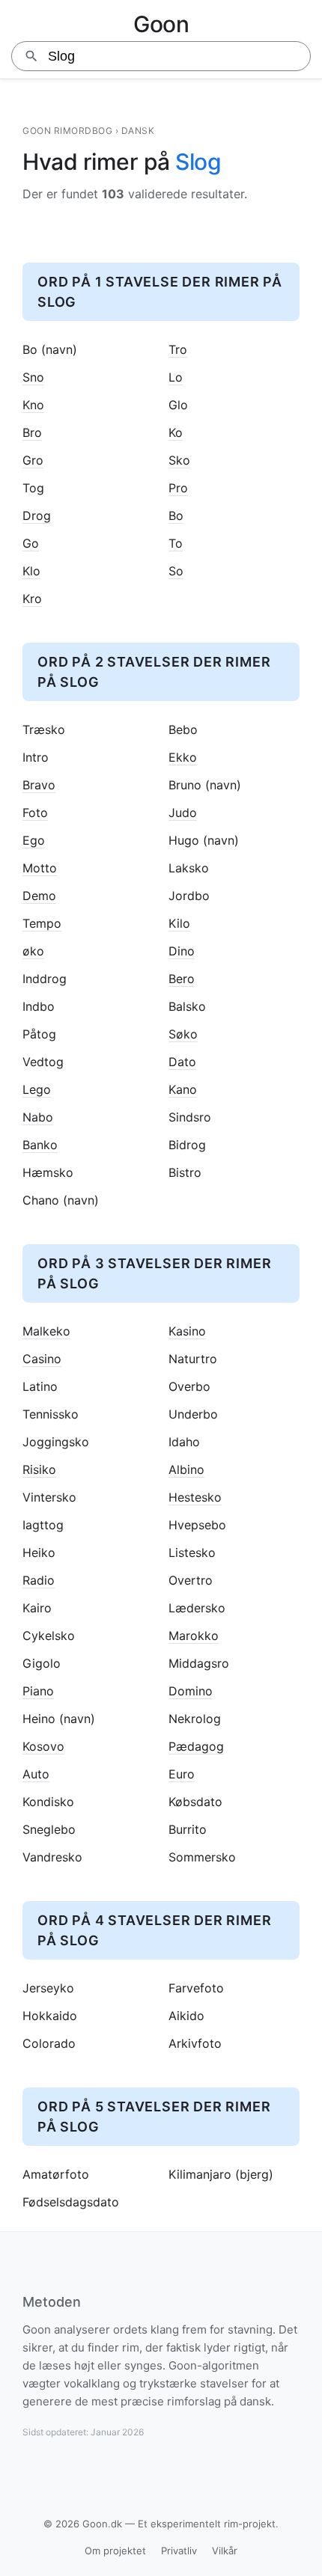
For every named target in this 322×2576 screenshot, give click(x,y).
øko (33, 951)
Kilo (179, 924)
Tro (178, 350)
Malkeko (46, 1331)
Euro (182, 1774)
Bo (176, 516)
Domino (191, 1691)
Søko (183, 1034)
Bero (182, 979)
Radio (39, 1581)
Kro (32, 599)
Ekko (183, 758)
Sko (179, 461)
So (176, 571)
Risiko (39, 1470)
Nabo (38, 1117)
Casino (42, 1359)
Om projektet (115, 2551)
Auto (36, 1774)
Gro (33, 461)
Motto (40, 868)
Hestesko (195, 1497)
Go (31, 544)
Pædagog (196, 1747)
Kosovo (43, 1747)
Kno (33, 405)
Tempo (42, 924)
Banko (40, 1145)
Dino (182, 951)
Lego (37, 1090)
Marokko (194, 1636)
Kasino (187, 1331)
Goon (161, 24)
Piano (38, 1691)
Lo (176, 377)
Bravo (39, 785)
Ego (34, 841)
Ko (176, 433)
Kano (183, 1090)
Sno (33, 377)
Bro (32, 433)
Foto (35, 813)
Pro (178, 488)
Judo (183, 813)
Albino (186, 1470)
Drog (37, 516)
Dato (182, 1062)
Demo (39, 896)
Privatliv (179, 2551)
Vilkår (225, 2551)
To (176, 544)
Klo (31, 571)
